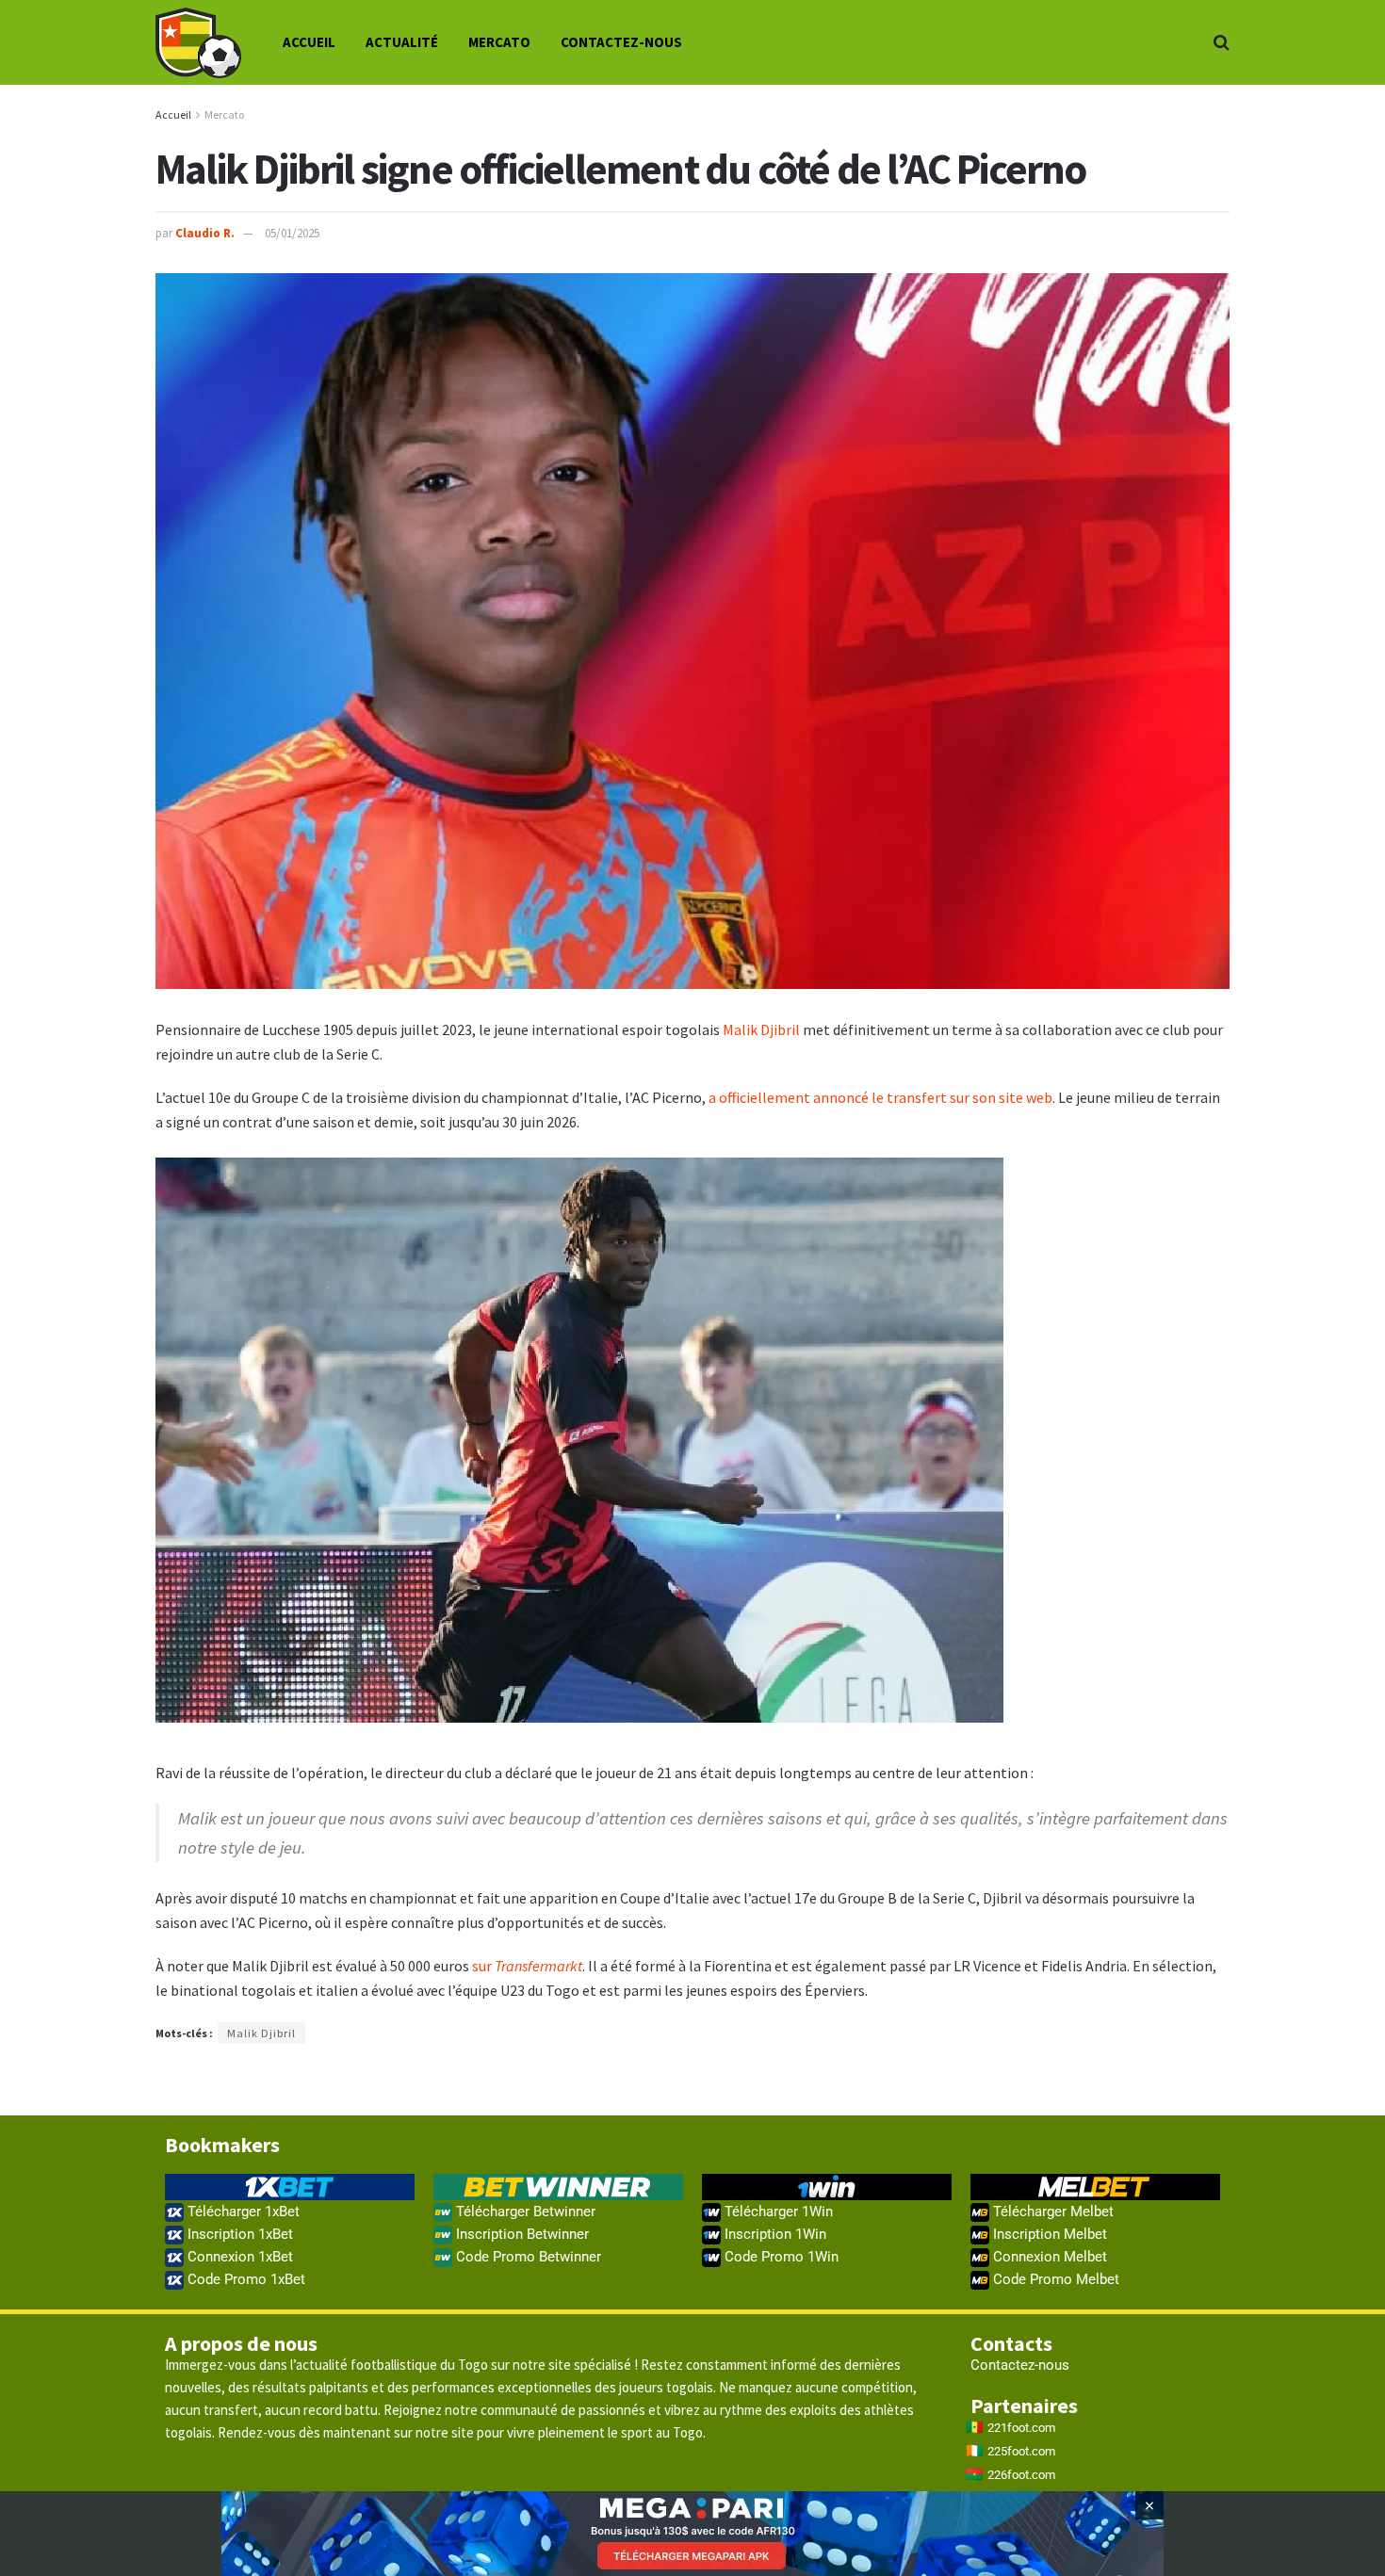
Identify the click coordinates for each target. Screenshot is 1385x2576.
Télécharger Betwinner (524, 2211)
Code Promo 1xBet (244, 2279)
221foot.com (1021, 2428)
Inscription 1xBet (238, 2234)
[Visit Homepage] (198, 43)
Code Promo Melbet (1054, 2279)
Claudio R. (205, 233)
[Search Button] (1222, 42)
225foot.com (1021, 2451)
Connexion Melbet (1048, 2257)
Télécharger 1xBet (242, 2211)
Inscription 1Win (774, 2234)
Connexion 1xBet (238, 2257)
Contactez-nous (621, 42)
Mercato (499, 42)
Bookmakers (222, 2145)
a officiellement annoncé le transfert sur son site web (880, 1097)
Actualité (402, 42)
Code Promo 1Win (780, 2257)
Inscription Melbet (1048, 2234)
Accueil (309, 42)
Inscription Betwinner (521, 2234)
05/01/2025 (292, 233)
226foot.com (1021, 2475)
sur (527, 1966)
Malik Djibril (761, 1029)
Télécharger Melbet (1051, 2211)
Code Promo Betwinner (527, 2257)
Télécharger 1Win (777, 2211)
